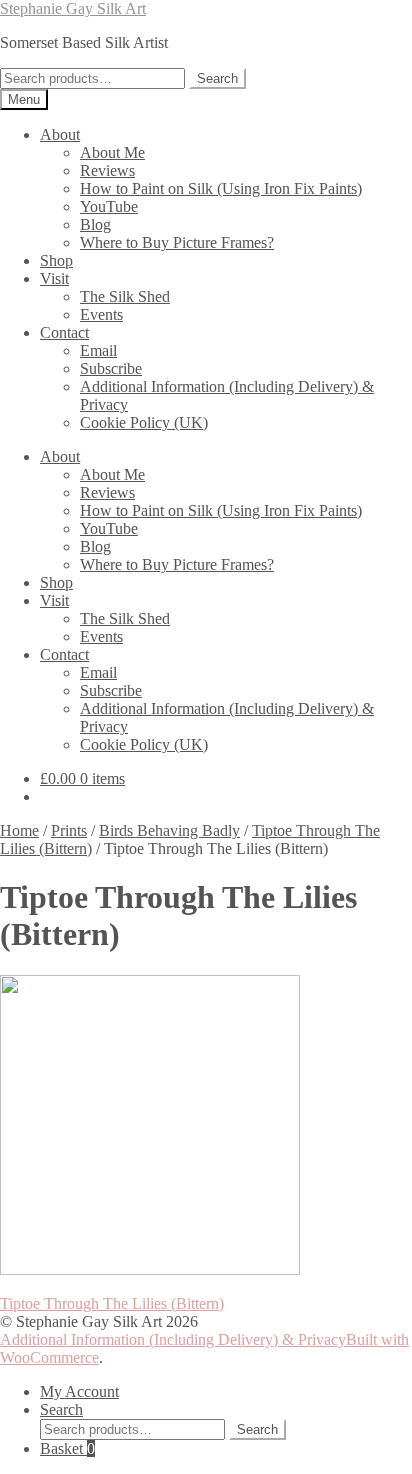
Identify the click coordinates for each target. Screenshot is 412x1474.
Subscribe (111, 368)
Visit (54, 278)
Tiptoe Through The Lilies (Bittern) (112, 1303)
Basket (67, 1448)
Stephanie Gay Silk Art (73, 8)
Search (217, 78)
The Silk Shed (125, 296)
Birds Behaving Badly (169, 830)
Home (19, 830)
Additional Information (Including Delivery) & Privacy (173, 1339)
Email (98, 350)
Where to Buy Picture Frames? (177, 242)
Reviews (107, 170)
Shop (56, 260)
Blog (95, 224)
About (60, 134)
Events (101, 314)
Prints (69, 830)
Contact (64, 332)
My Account (79, 1391)
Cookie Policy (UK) (144, 422)
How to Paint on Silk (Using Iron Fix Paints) (221, 188)
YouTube (109, 206)
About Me (112, 152)
